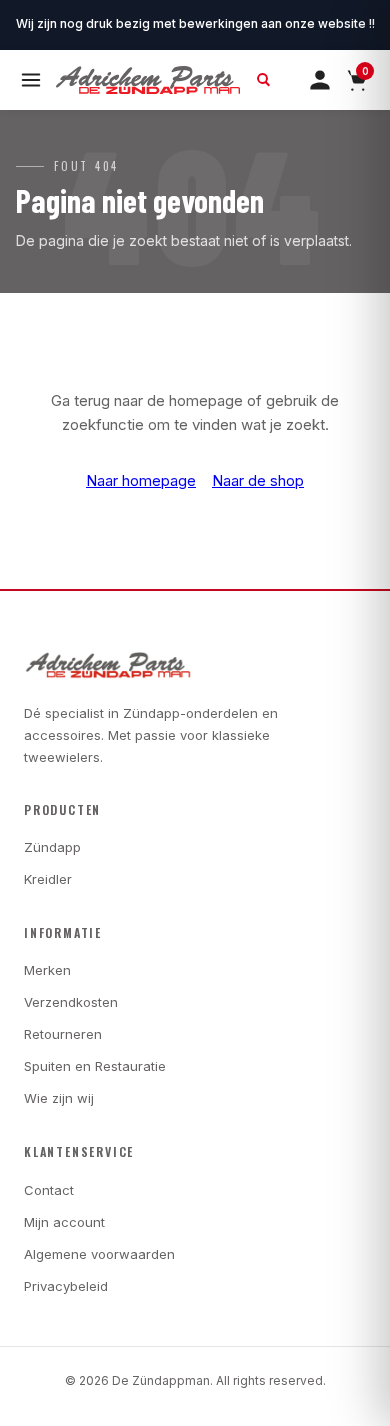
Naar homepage (141, 480)
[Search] (264, 80)
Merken (47, 970)
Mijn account (64, 1222)
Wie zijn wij (59, 1098)
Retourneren (63, 1034)
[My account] (320, 80)
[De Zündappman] (148, 80)
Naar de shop (258, 480)
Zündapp (52, 847)
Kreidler (48, 879)
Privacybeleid (66, 1286)
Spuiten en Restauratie (95, 1066)
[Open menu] (31, 80)
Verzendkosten (71, 1002)
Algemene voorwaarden (99, 1254)
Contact (49, 1190)
